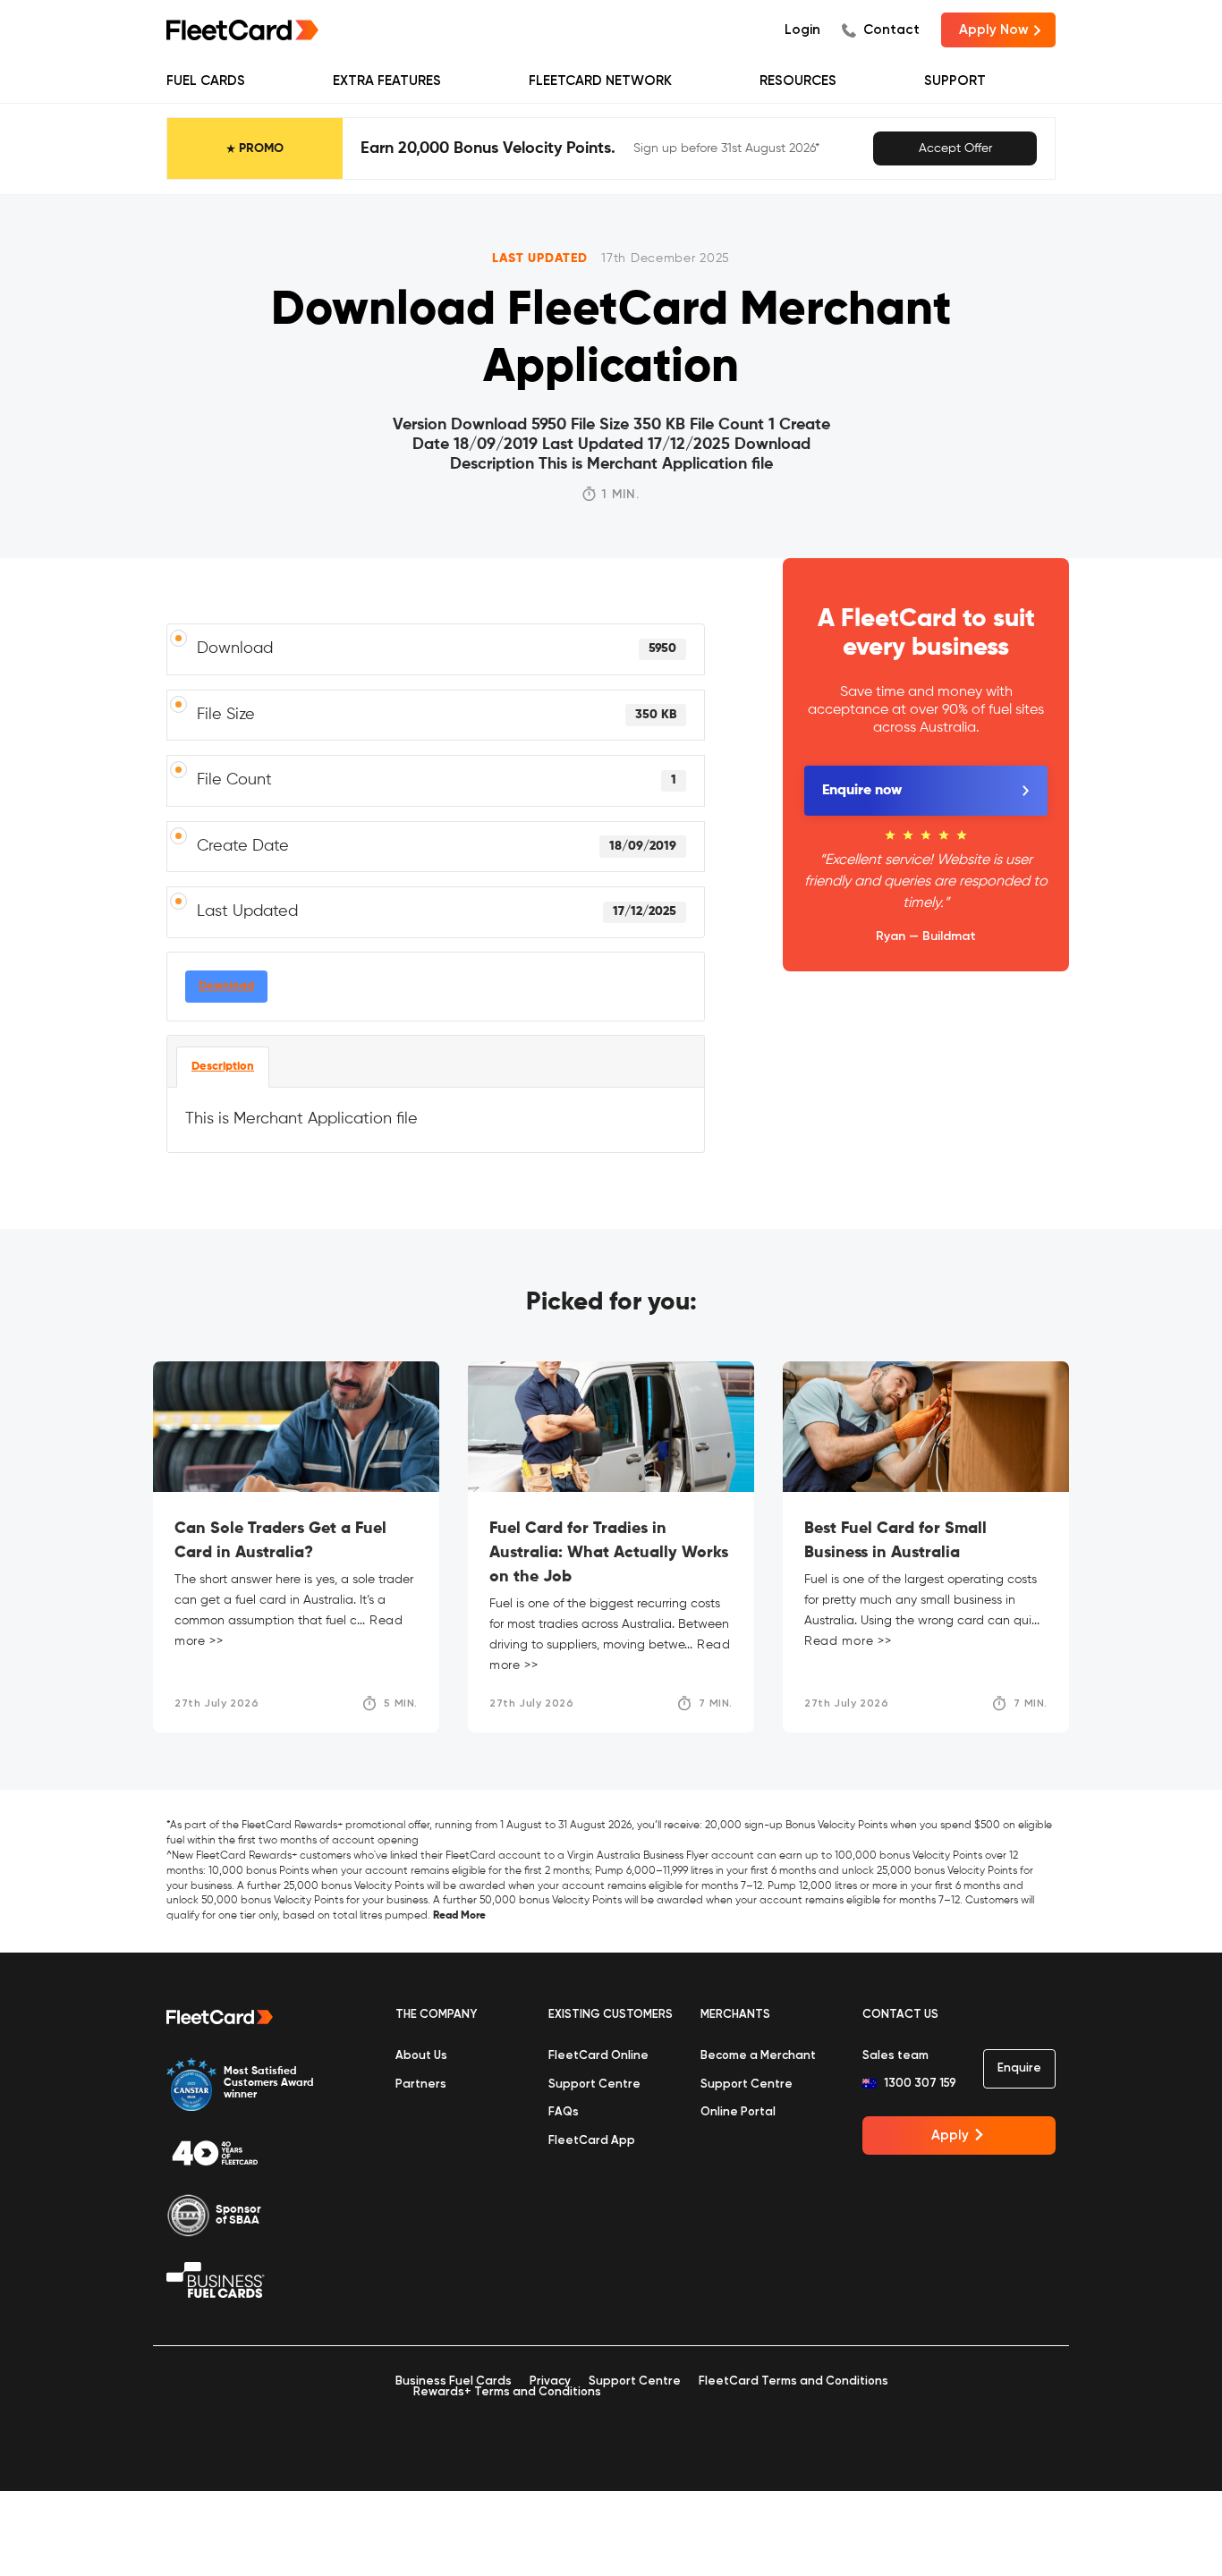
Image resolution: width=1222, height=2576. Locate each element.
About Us (421, 2056)
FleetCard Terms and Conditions (793, 2381)
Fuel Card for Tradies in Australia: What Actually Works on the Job (609, 1553)
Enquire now (862, 791)
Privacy (550, 2381)
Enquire (1019, 2068)
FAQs (564, 2112)
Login (802, 30)
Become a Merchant (758, 2056)
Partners (421, 2085)
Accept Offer (955, 148)
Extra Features (387, 81)
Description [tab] (223, 1067)
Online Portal (738, 2112)
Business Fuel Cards (454, 2381)
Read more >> (848, 1641)
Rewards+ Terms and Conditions (507, 2392)
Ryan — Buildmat (926, 936)
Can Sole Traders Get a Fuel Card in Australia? (280, 1541)
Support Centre (594, 2085)
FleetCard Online (598, 2056)
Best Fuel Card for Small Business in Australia (895, 1541)
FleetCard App (592, 2141)
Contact (891, 30)
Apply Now (994, 30)
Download (226, 986)
